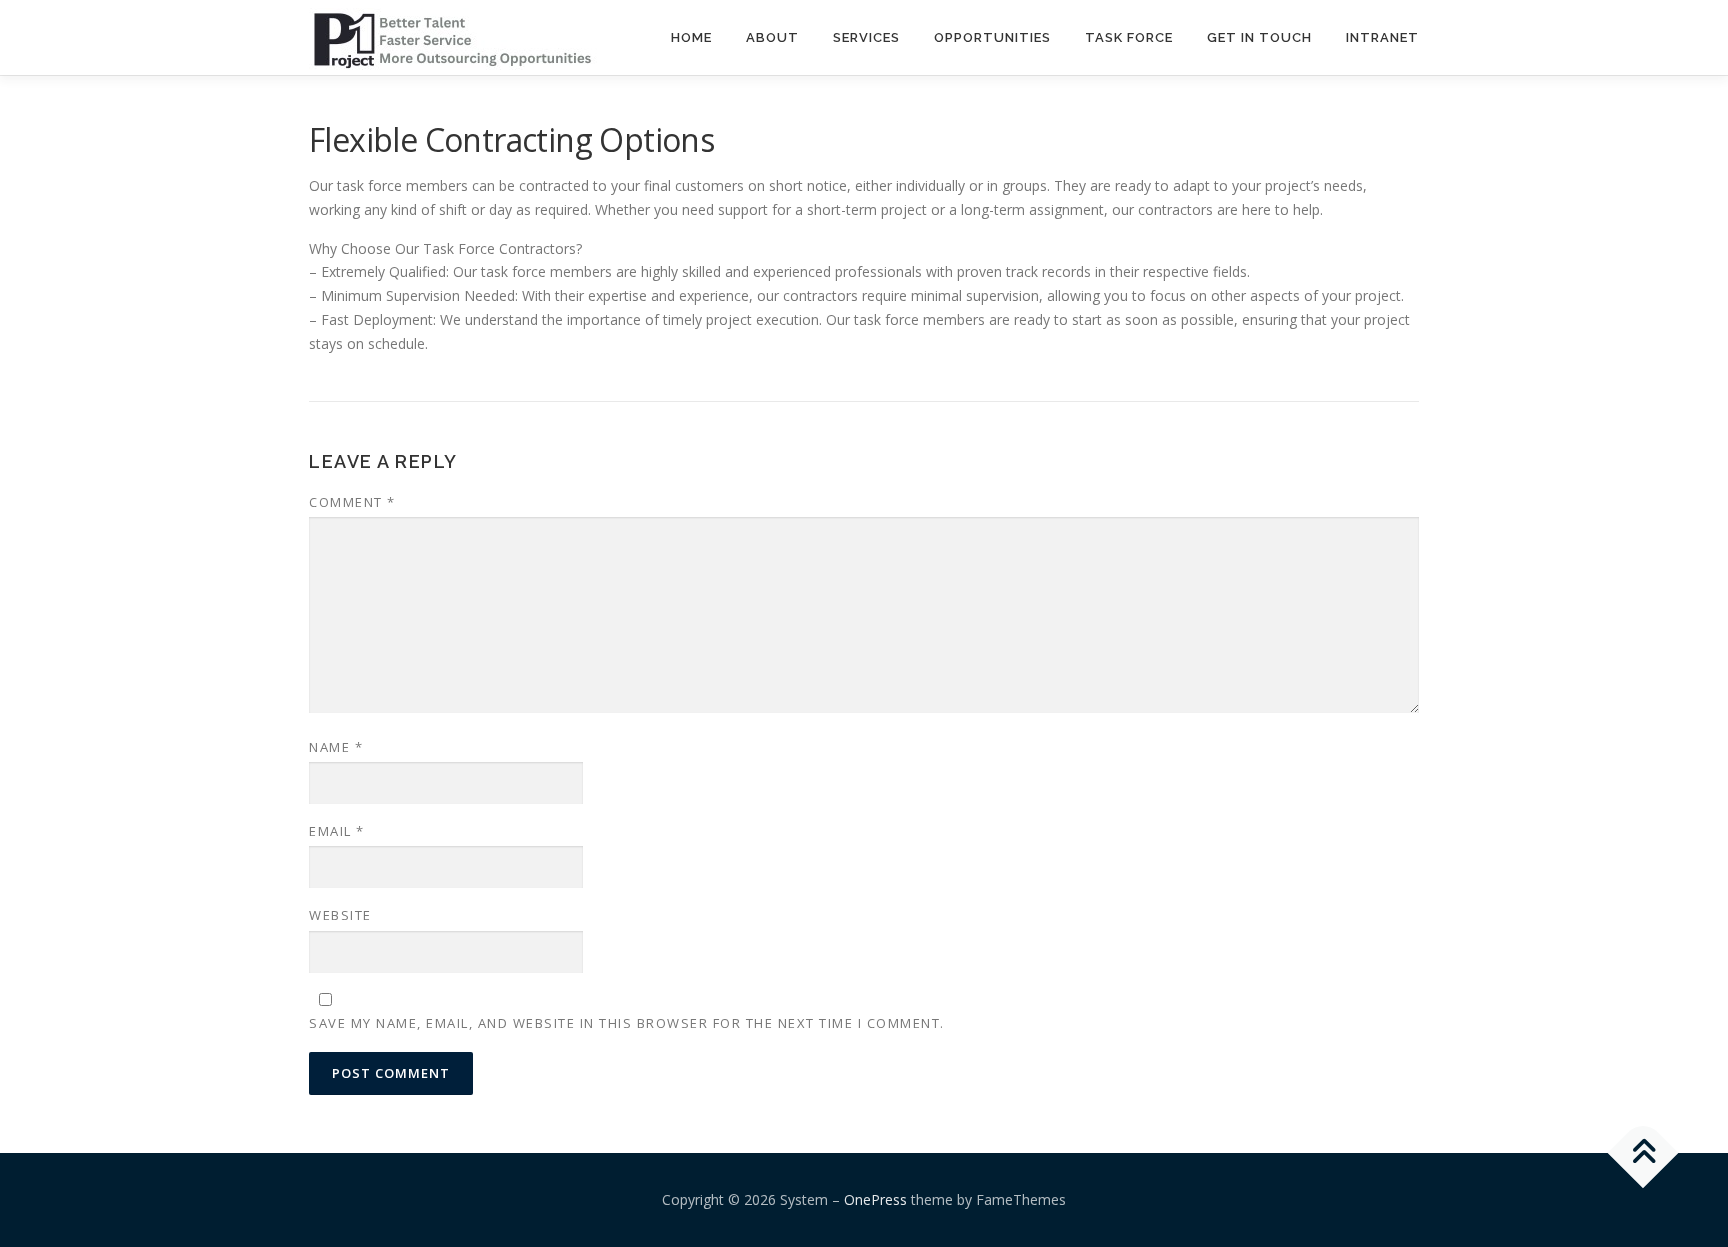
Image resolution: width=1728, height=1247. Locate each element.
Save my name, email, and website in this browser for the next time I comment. (627, 1023)
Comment (352, 502)
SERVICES (866, 37)
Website (340, 915)
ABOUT (772, 37)
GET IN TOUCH (1259, 37)
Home (691, 37)
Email (337, 831)
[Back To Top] (1643, 1153)
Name (336, 747)
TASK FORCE (1129, 37)
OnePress (875, 1199)
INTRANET (1382, 37)
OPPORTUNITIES (992, 37)
